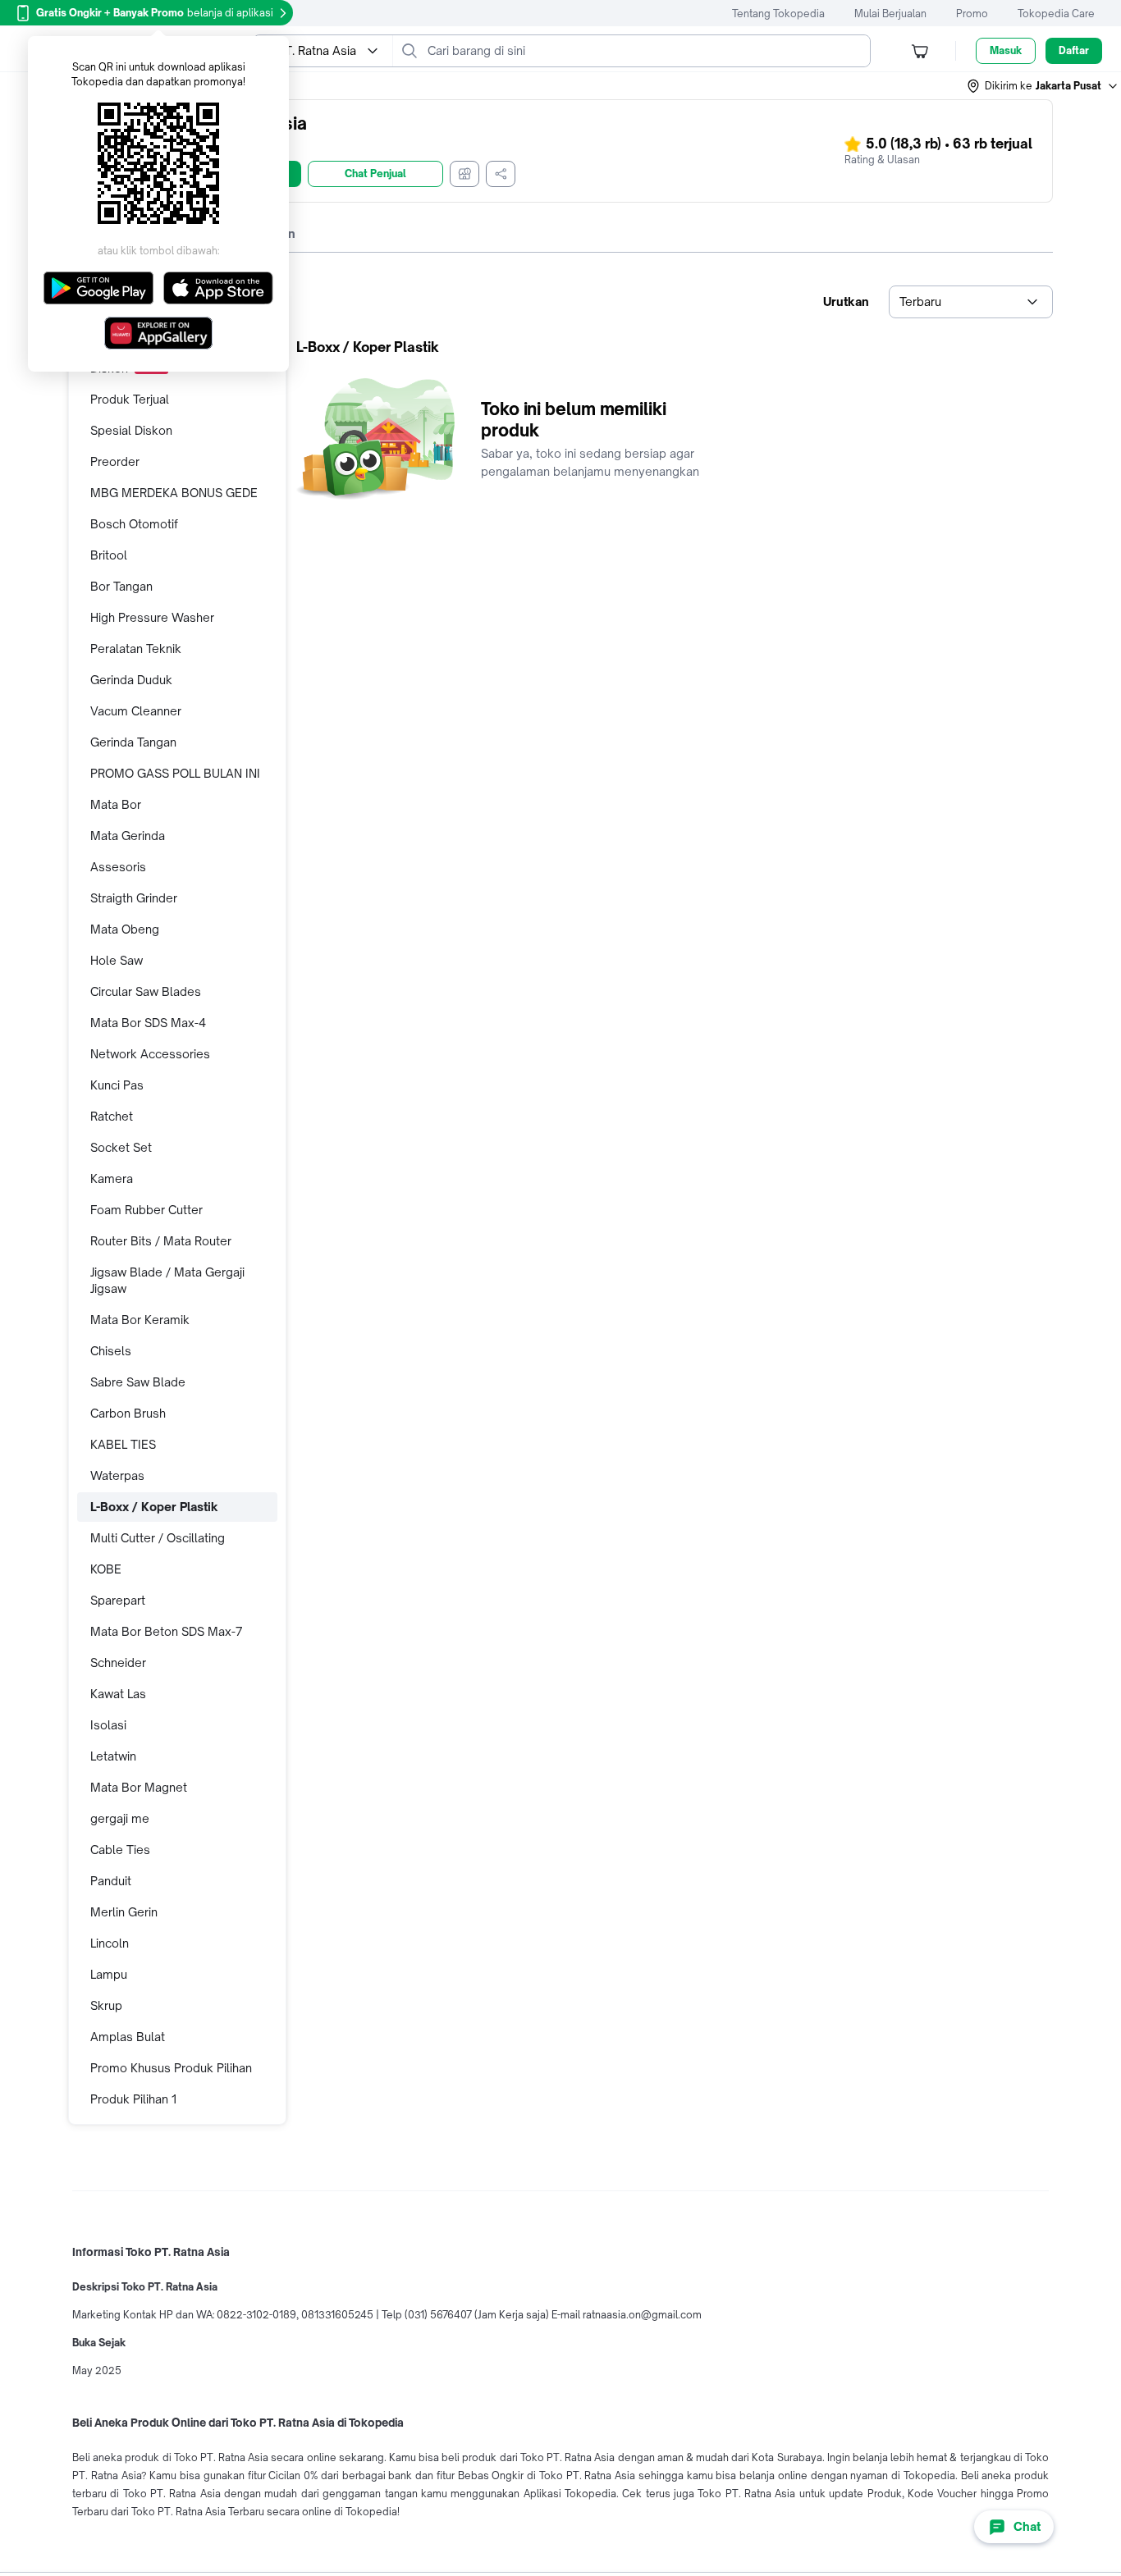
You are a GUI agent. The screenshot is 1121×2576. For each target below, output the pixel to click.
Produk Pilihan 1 (133, 2099)
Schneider (118, 1663)
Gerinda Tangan (133, 742)
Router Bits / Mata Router (161, 1241)
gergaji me (120, 1818)
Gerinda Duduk (131, 680)
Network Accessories (150, 1054)
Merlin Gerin (124, 1912)
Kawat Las (118, 1694)
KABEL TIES (123, 1444)
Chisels (111, 1351)
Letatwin (113, 1756)
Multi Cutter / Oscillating (158, 1538)
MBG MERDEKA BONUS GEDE (174, 493)
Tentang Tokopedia (778, 14)
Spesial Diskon (131, 430)
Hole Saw (117, 960)
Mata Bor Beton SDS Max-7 (167, 1631)
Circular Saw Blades (146, 991)
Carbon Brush (128, 1413)
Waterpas (117, 1475)
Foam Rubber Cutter (146, 1210)
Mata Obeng (125, 929)
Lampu (109, 1974)
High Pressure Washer (152, 617)
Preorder (115, 461)
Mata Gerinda (128, 836)
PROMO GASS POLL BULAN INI (175, 773)
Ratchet (112, 1116)
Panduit (111, 1881)
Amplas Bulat (128, 2037)
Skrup (106, 2005)
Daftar (1074, 50)
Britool (109, 555)
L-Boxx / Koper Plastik (154, 1507)
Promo (972, 14)
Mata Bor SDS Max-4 (148, 1023)
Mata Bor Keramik (140, 1320)
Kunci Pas (117, 1085)
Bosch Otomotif (134, 524)
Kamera (112, 1178)
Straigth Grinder (134, 898)
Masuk (1006, 50)
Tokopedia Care (1056, 14)
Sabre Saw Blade (138, 1382)
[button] (1043, 86)
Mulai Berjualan (890, 14)
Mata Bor (116, 804)
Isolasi (108, 1725)
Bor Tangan (121, 586)
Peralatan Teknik (136, 649)
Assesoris (118, 867)
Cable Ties (120, 1850)
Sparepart (118, 1600)
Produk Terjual (130, 399)
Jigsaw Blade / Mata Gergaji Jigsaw (167, 1280)
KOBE (106, 1569)
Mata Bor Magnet (139, 1787)
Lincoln (110, 1943)
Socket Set (121, 1147)
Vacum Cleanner (136, 711)
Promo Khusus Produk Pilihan (171, 2068)
